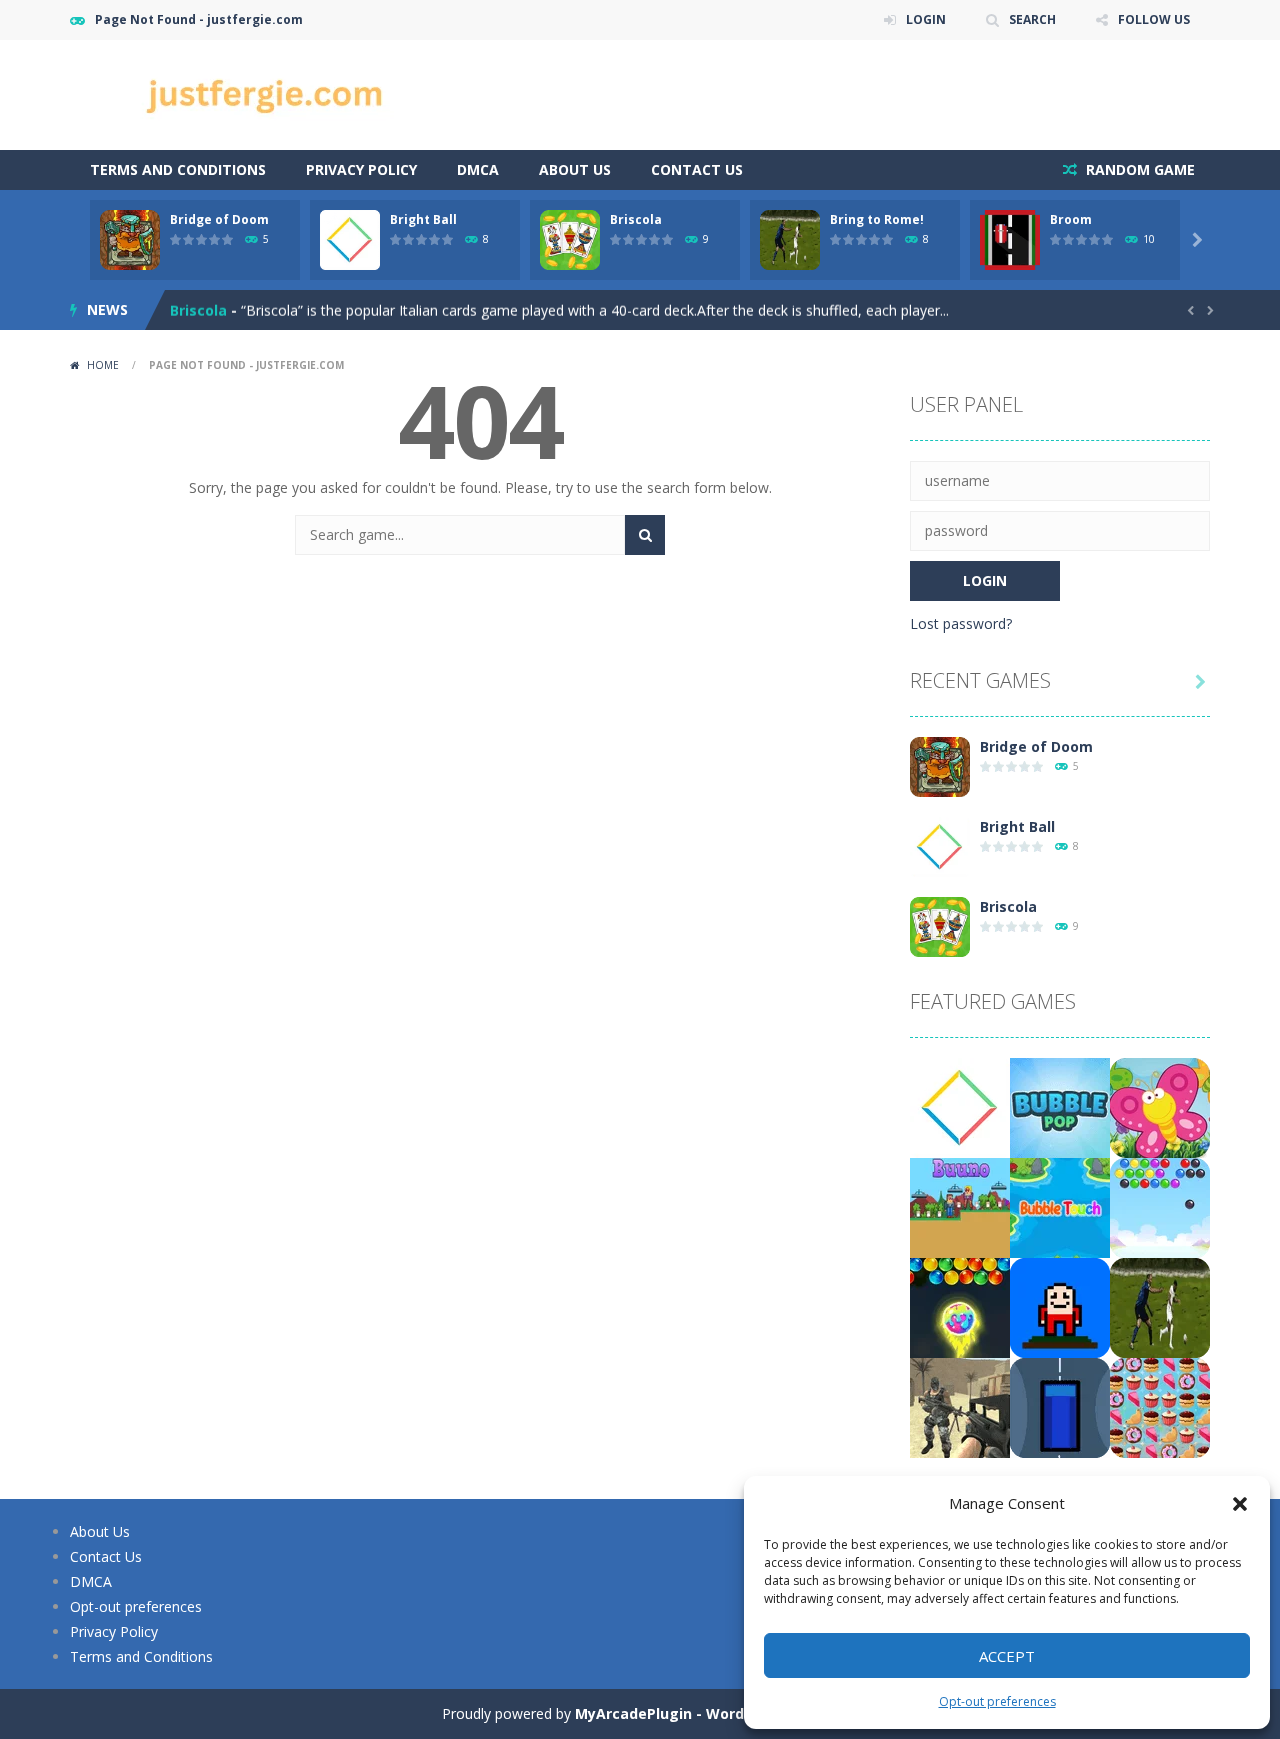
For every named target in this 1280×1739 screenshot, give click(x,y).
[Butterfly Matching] (1160, 1106)
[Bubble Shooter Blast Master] (1160, 1206)
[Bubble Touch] (1060, 1206)
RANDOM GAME (1138, 169)
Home (103, 365)
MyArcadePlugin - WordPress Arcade (707, 1713)
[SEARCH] (645, 535)
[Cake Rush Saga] (1160, 1406)
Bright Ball (423, 219)
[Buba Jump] (1060, 1306)
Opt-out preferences (997, 1701)
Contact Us (697, 169)
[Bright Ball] (940, 845)
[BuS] (1060, 1406)
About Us (575, 169)
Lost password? (961, 623)
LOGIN (926, 19)
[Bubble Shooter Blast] (960, 1306)
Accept (1007, 1656)
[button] (1240, 1504)
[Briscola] (940, 925)
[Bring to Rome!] (1160, 1306)
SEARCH (1032, 19)
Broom (1071, 219)
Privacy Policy (361, 169)
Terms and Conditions (178, 169)
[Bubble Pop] (1060, 1106)
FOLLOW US (1154, 19)
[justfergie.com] (270, 93)
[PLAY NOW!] (130, 238)
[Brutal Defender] (960, 1406)
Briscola (636, 219)
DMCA (478, 169)
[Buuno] (960, 1206)
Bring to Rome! (877, 219)
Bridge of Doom (219, 219)
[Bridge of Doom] (940, 765)
